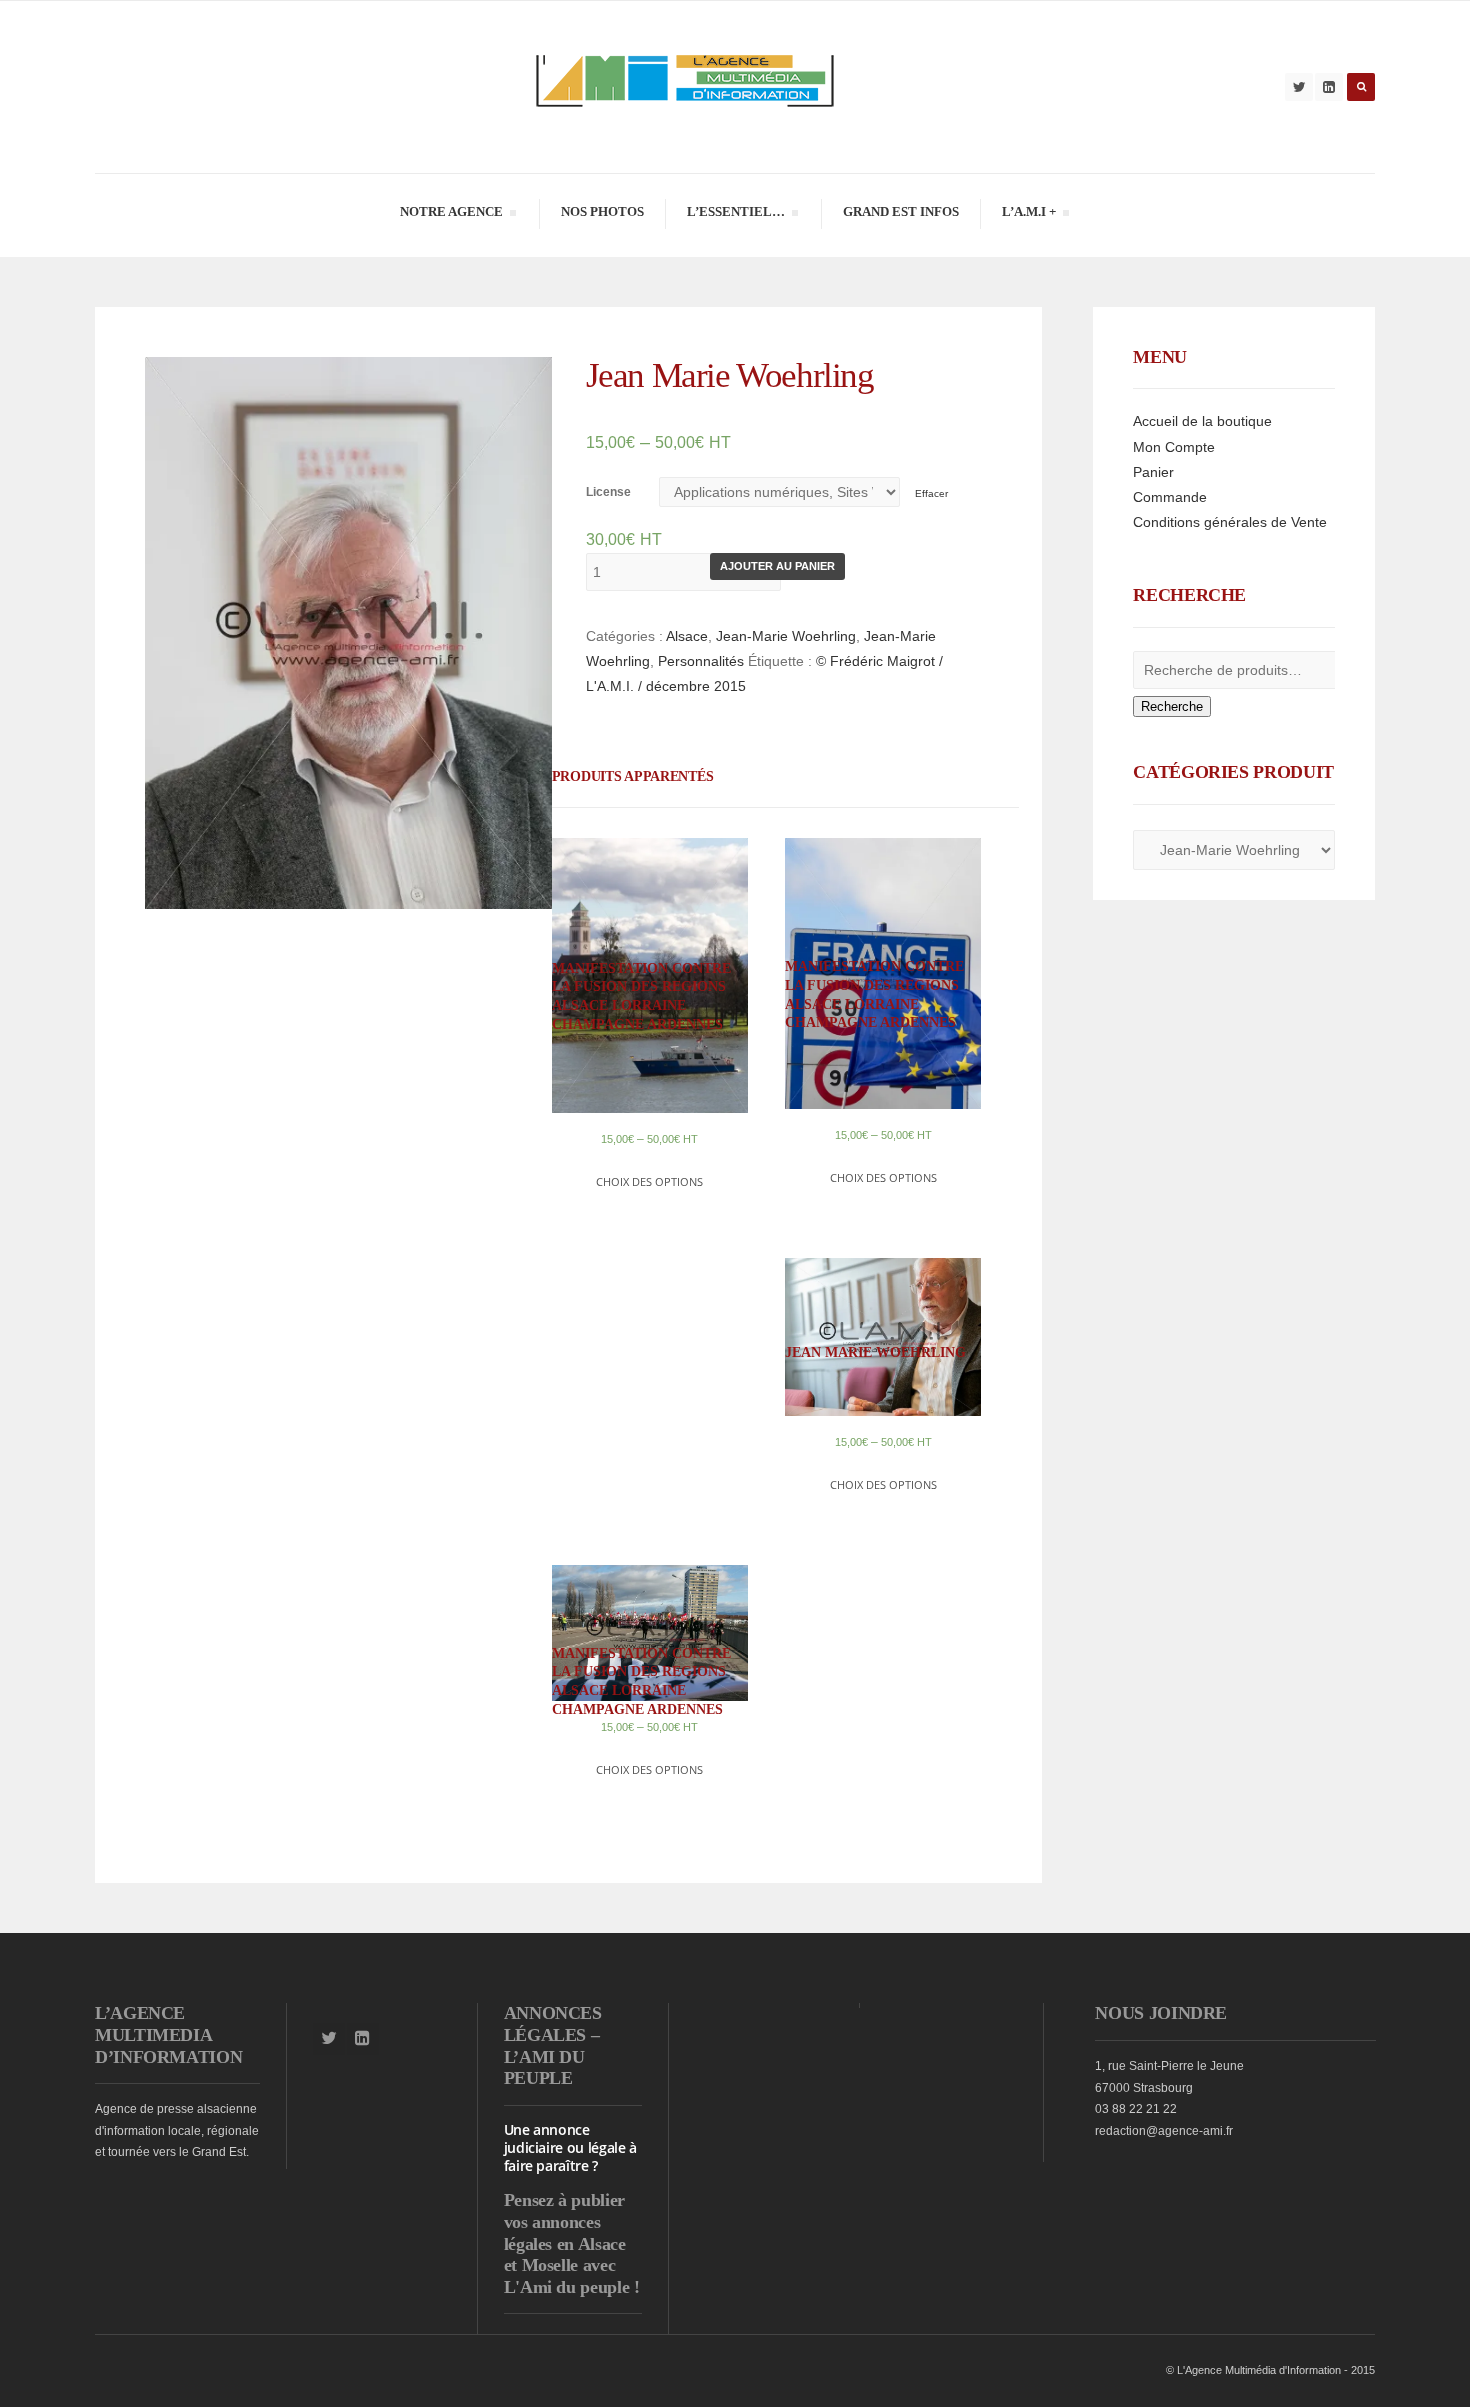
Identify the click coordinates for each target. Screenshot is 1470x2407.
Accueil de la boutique (1202, 421)
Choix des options (649, 1181)
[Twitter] (1299, 87)
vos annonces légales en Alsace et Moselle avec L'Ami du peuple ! (572, 2254)
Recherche (1172, 706)
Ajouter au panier (777, 566)
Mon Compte (1174, 447)
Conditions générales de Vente (1230, 522)
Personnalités (701, 661)
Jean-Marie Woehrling (786, 636)
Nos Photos (602, 211)
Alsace (687, 636)
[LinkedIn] (1329, 87)
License (608, 492)
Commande (1170, 497)
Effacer (931, 493)
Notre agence (451, 214)
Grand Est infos (901, 211)
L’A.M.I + (1028, 214)
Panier (1153, 472)
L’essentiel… (735, 214)
